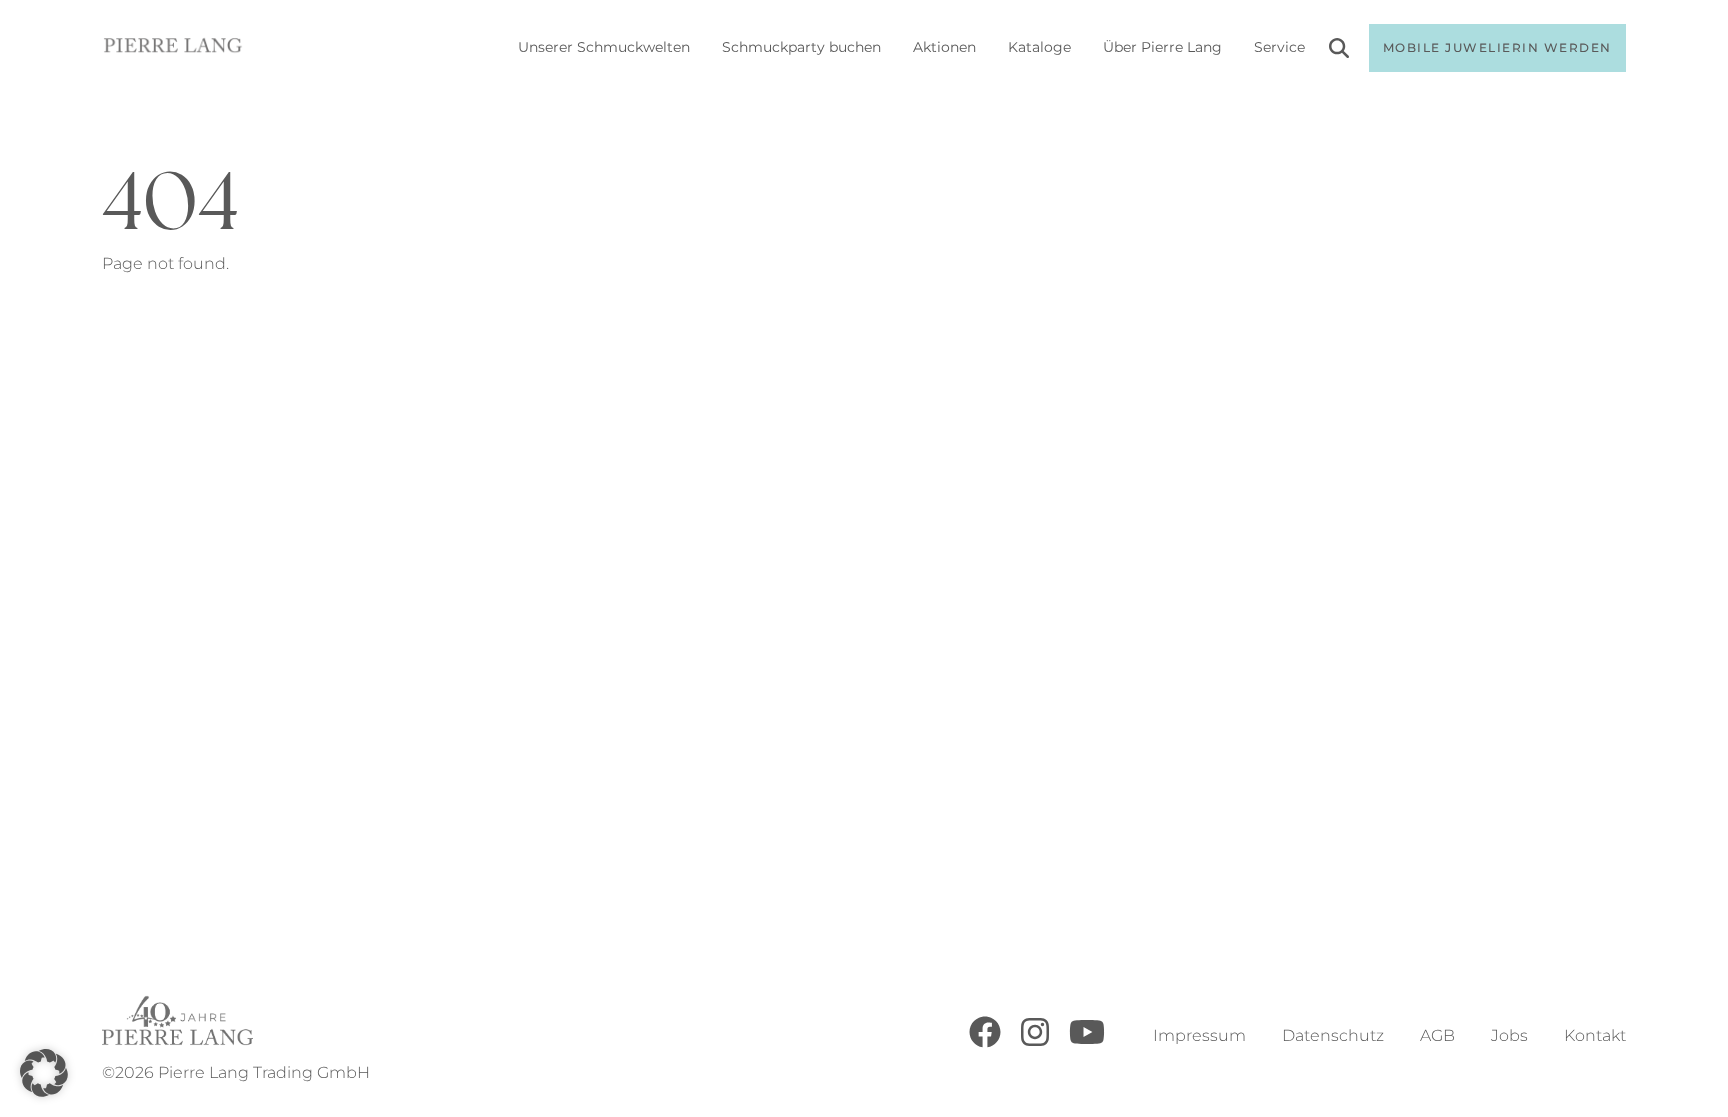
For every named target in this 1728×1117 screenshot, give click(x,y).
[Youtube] (1087, 1042)
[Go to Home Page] (172, 48)
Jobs (1509, 1035)
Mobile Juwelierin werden (1497, 47)
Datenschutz (1333, 1035)
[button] (44, 1073)
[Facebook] (985, 1042)
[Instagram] (1035, 1042)
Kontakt (1595, 1035)
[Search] (1339, 51)
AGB (1437, 1035)
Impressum (1199, 1035)
